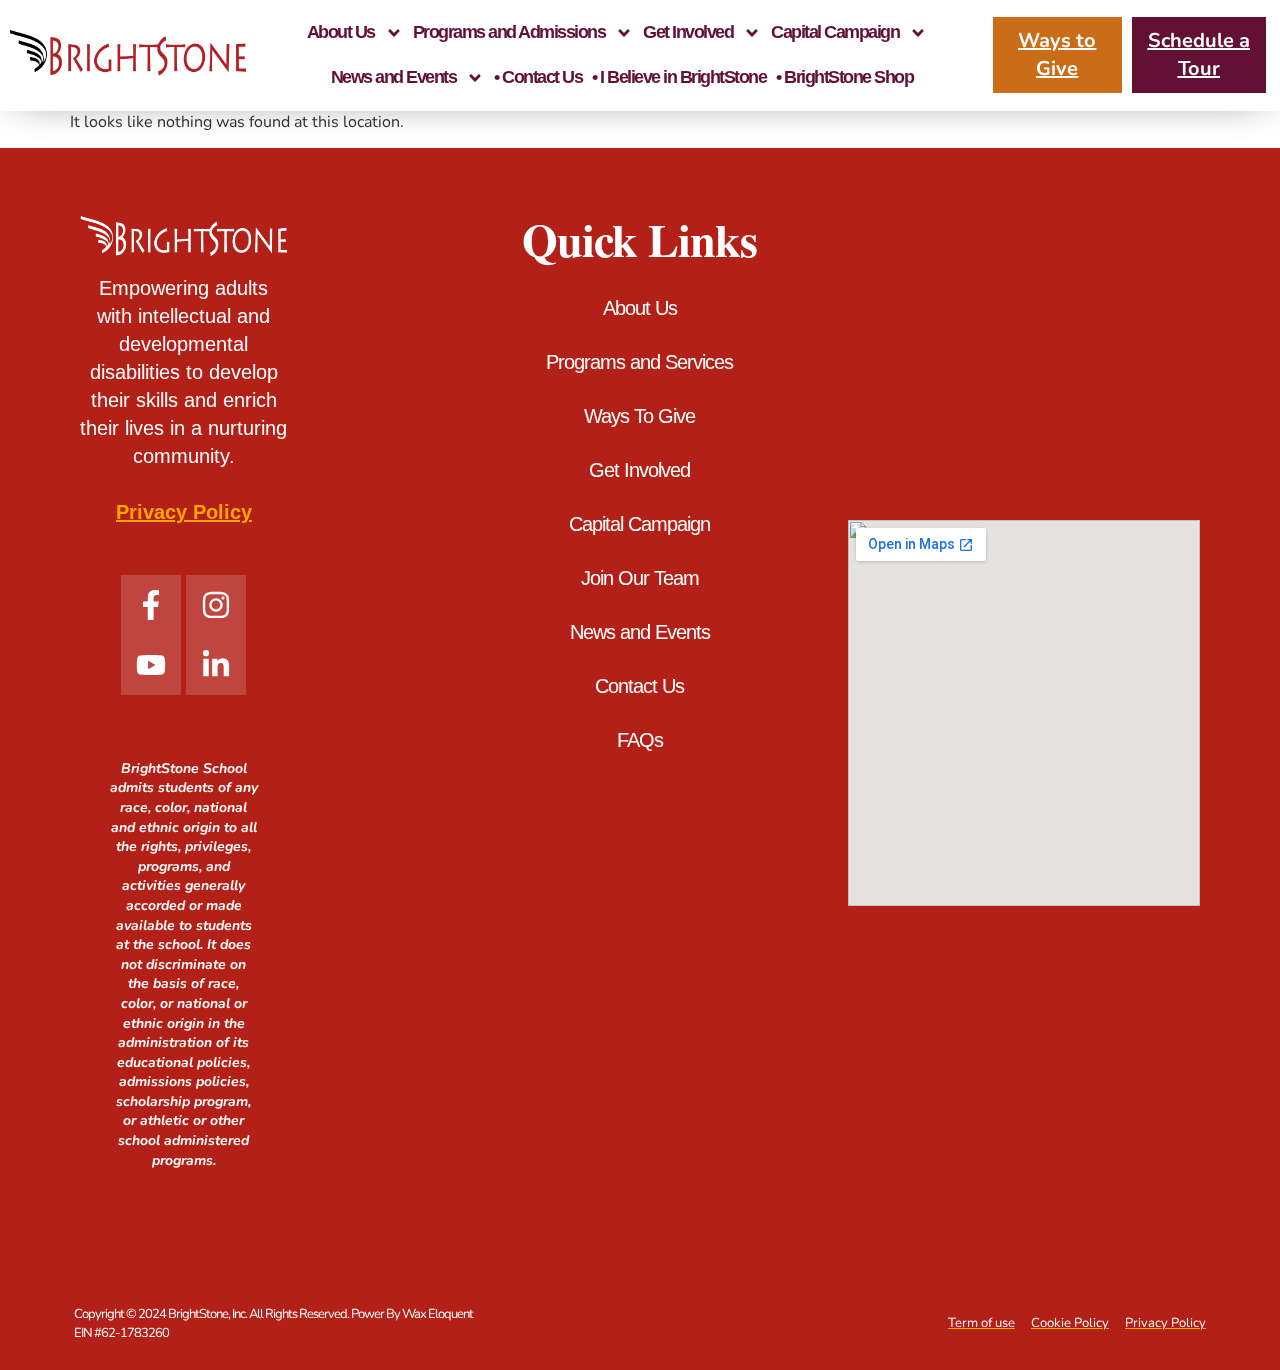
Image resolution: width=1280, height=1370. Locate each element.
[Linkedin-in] (216, 665)
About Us (341, 32)
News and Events (394, 77)
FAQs (640, 740)
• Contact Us (538, 77)
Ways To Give (639, 416)
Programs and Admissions (509, 32)
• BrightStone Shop (844, 77)
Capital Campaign (835, 32)
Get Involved (688, 32)
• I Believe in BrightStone (679, 77)
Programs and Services (639, 362)
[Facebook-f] (151, 605)
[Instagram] (216, 605)
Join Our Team (640, 578)
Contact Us (639, 686)
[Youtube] (151, 665)
